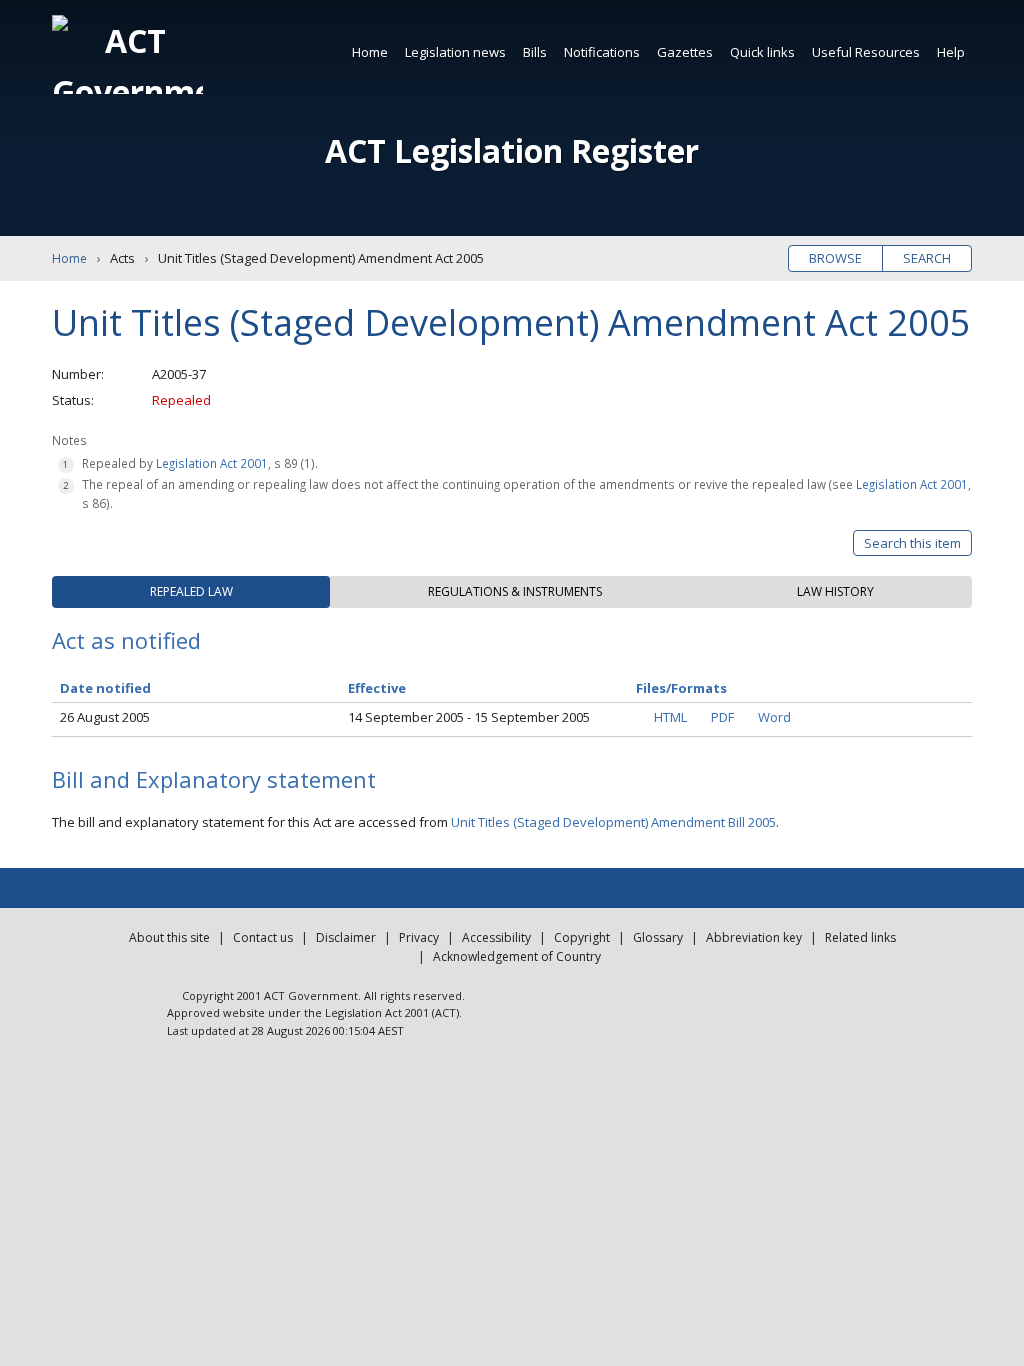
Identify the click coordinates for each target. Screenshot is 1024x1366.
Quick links (762, 52)
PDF (722, 717)
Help (951, 52)
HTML (670, 717)
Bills (535, 52)
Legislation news (455, 52)
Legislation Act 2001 (212, 463)
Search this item (912, 543)
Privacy (419, 937)
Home (370, 52)
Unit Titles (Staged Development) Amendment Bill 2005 (613, 822)
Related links (860, 937)
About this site (169, 937)
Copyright (582, 937)
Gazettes (685, 52)
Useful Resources (866, 52)
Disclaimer (346, 937)
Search (927, 258)
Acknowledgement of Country (517, 956)
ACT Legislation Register (512, 150)
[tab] (191, 592)
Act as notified (126, 640)
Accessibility (496, 937)
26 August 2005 (105, 717)
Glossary (658, 937)
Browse (835, 258)
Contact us (263, 937)
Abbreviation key (754, 937)
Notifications (602, 52)
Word (774, 717)
